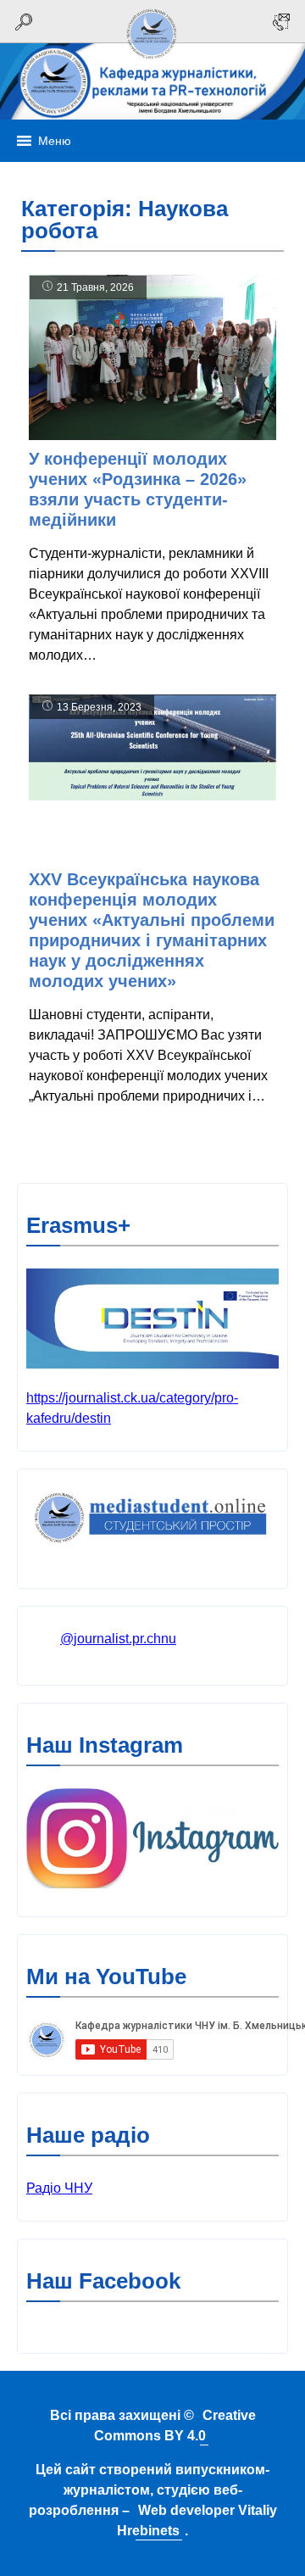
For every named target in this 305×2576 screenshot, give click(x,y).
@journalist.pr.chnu (118, 1639)
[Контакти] (281, 22)
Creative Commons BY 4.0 (175, 2425)
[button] (55, 141)
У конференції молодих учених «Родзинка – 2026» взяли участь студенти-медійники (138, 489)
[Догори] (152, 61)
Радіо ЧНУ (59, 2188)
